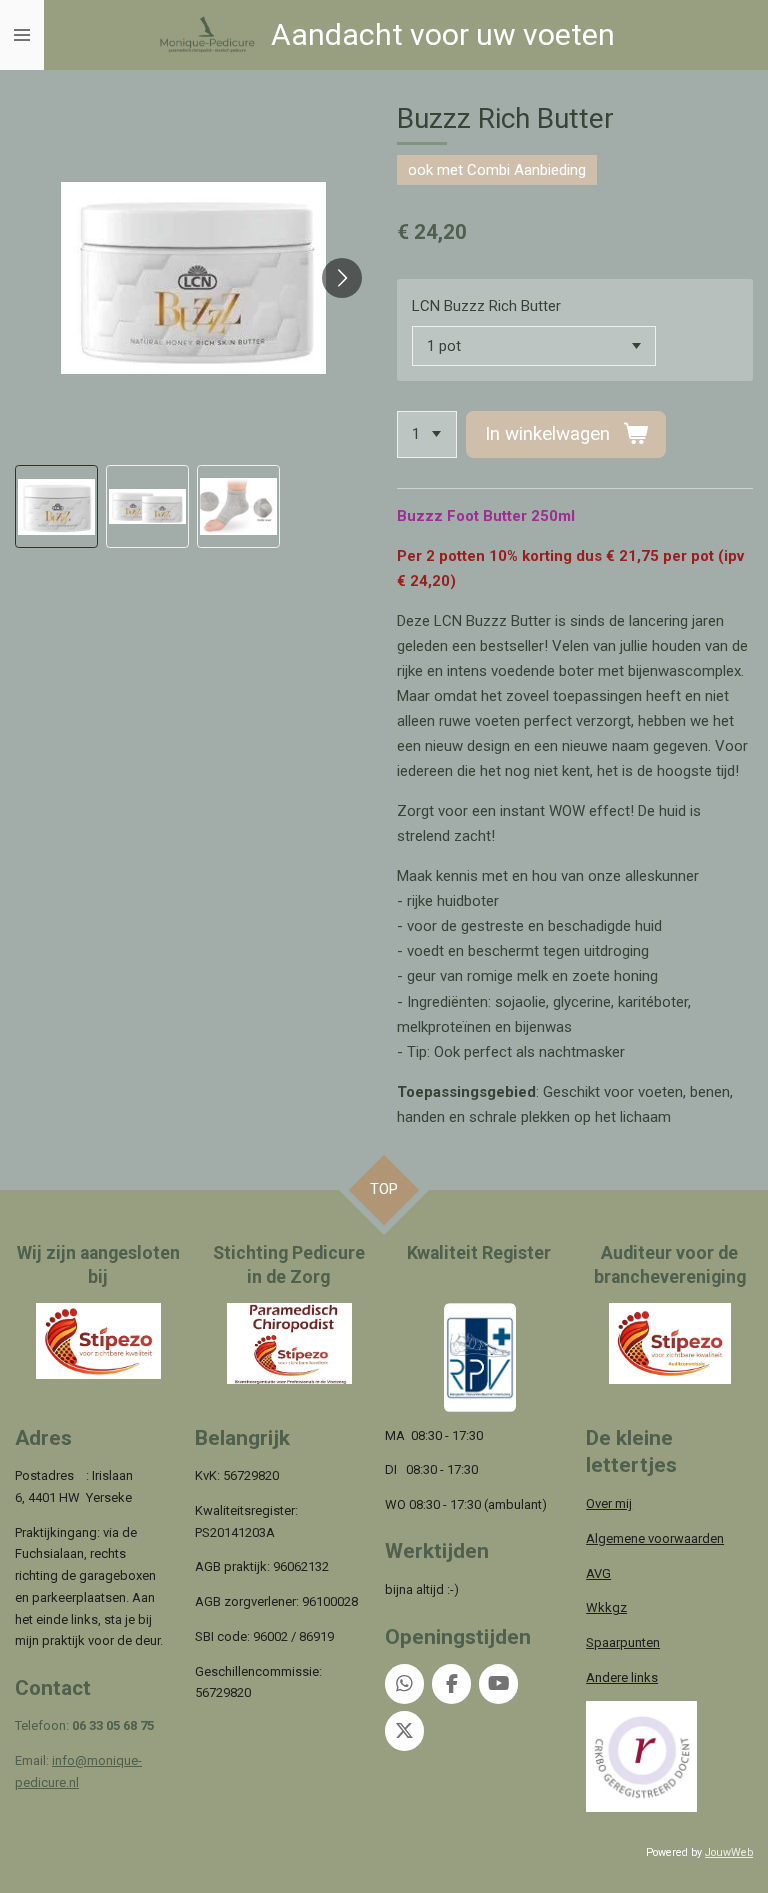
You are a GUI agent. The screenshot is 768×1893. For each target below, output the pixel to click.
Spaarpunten (623, 1642)
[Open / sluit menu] (22, 35)
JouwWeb (729, 1852)
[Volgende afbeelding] (342, 278)
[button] (56, 506)
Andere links (622, 1677)
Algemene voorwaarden (655, 1538)
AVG (598, 1573)
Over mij (609, 1503)
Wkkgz (606, 1607)
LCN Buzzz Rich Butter (486, 306)
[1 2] (427, 434)
